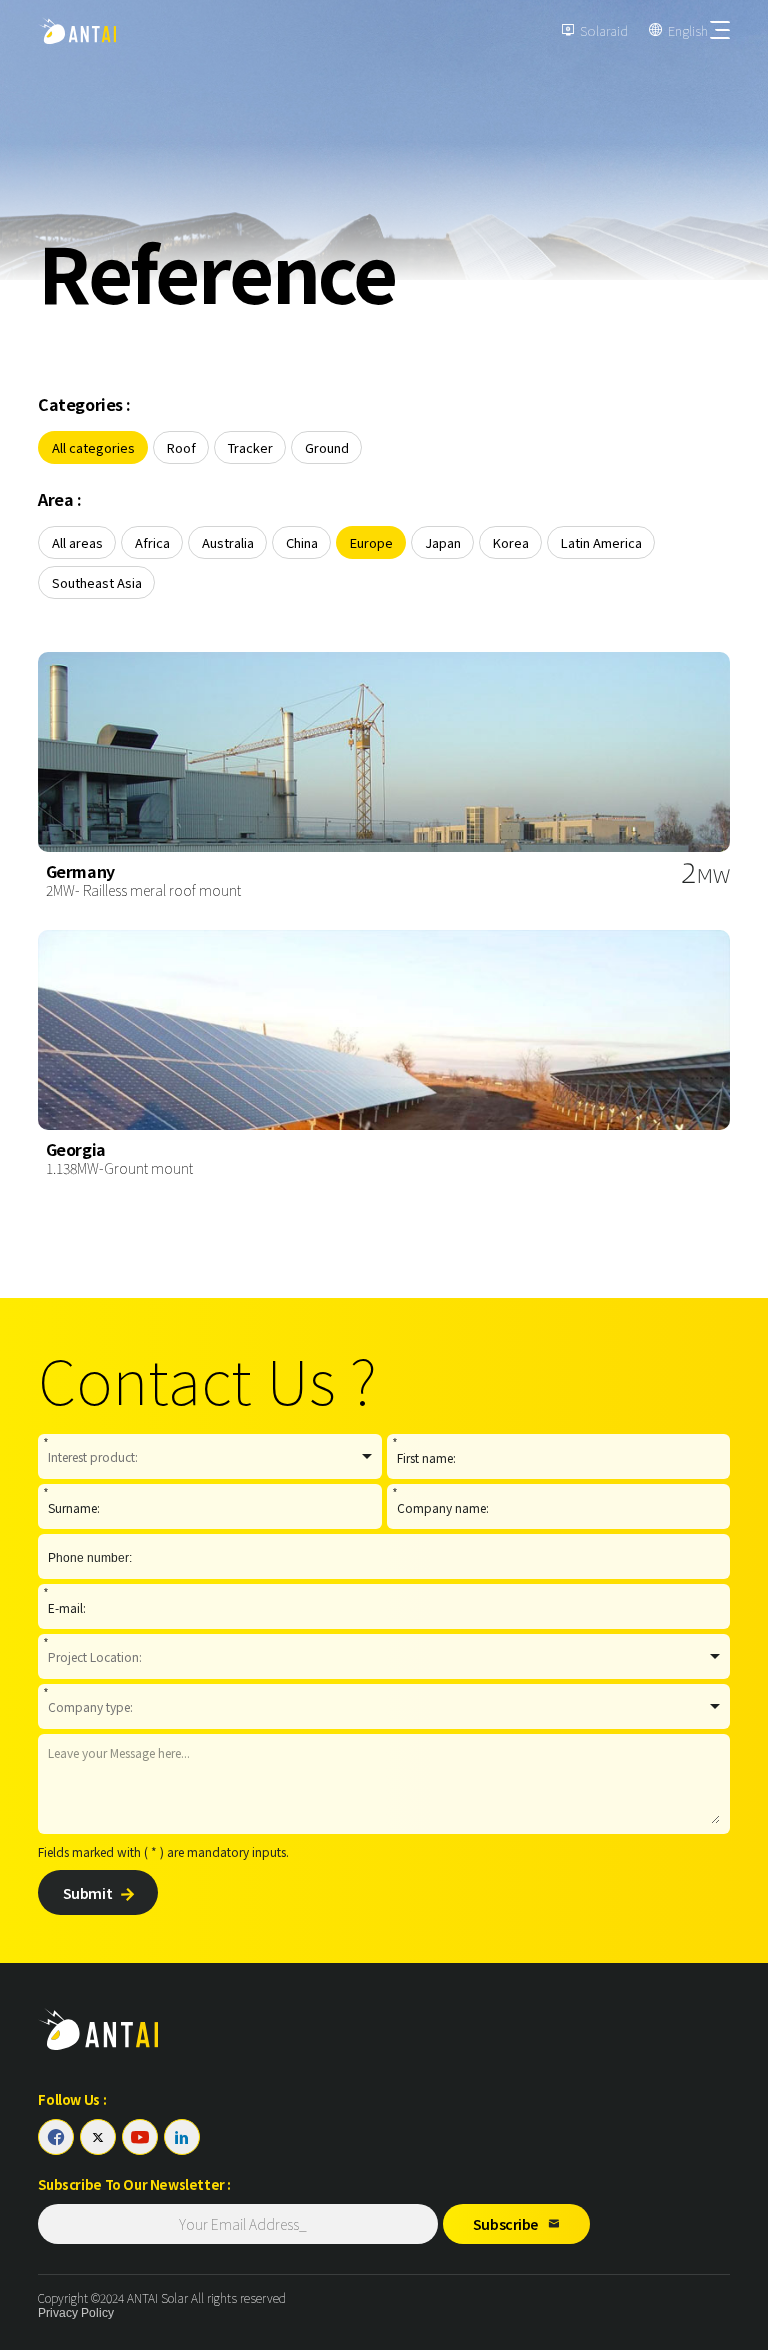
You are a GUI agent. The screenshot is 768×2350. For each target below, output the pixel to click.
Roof (181, 447)
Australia (228, 542)
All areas (77, 542)
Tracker (250, 447)
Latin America (601, 542)
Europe (371, 542)
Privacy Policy (76, 2313)
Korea (511, 542)
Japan (443, 542)
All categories (93, 447)
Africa (152, 542)
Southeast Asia (97, 582)
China (302, 542)
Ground (327, 447)
